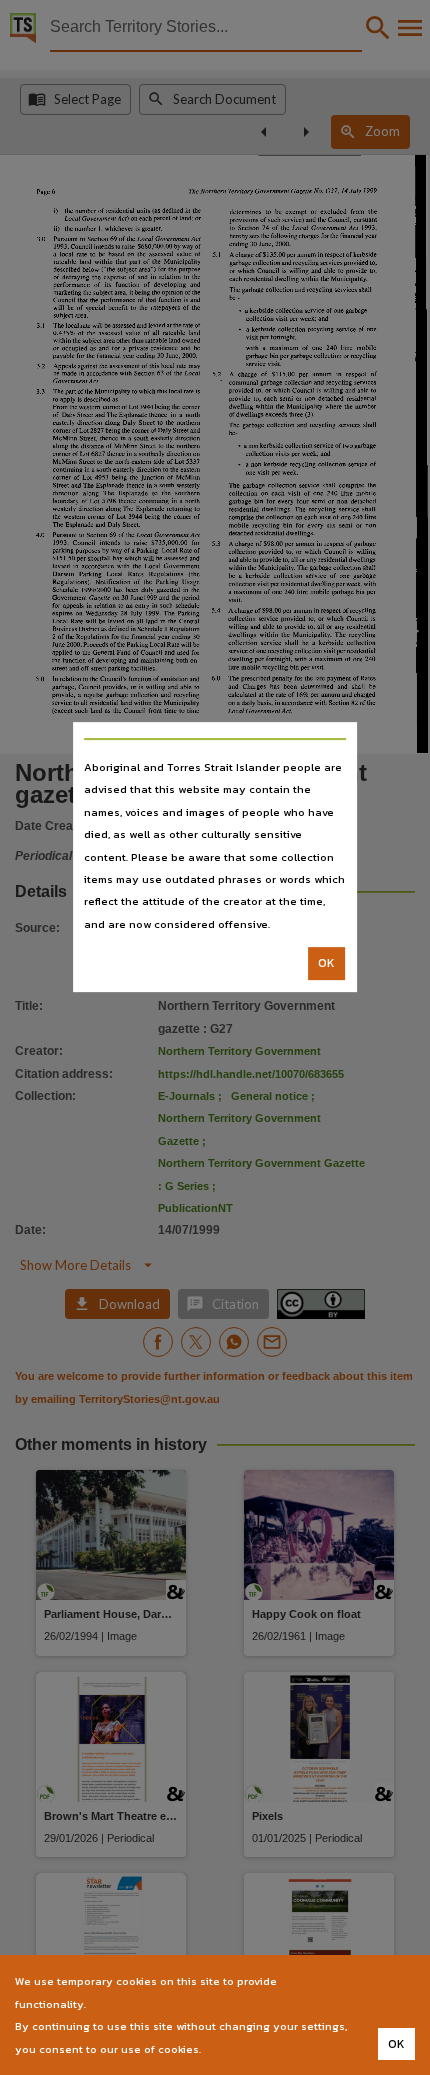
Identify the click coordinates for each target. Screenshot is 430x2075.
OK (326, 963)
